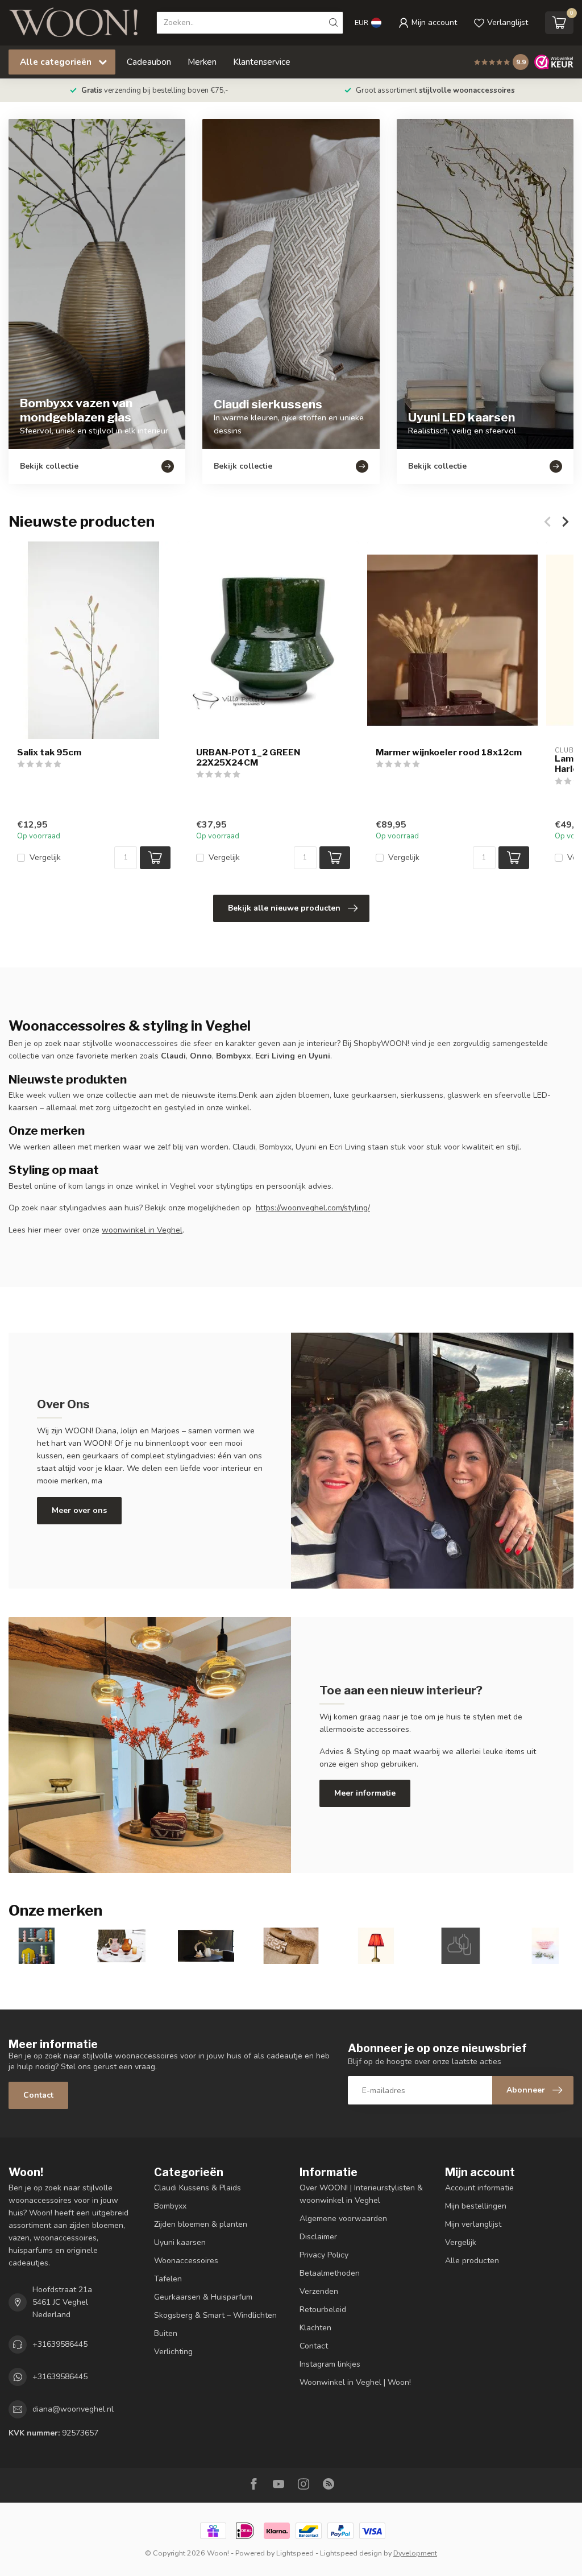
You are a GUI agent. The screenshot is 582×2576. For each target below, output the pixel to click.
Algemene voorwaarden (343, 2219)
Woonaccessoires (186, 2261)
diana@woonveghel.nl (73, 2409)
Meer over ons (79, 1510)
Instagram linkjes (330, 2364)
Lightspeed (295, 2553)
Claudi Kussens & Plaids (198, 2188)
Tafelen (168, 2279)
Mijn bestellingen (476, 2206)
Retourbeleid (323, 2310)
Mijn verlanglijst (473, 2224)
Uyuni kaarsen (180, 2242)
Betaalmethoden (330, 2273)
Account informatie (479, 2188)
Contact (38, 2095)
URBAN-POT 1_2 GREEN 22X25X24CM (248, 758)
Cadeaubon (149, 62)
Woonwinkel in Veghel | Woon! (355, 2382)
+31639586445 (60, 2344)
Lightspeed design (351, 2553)
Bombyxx (170, 2206)
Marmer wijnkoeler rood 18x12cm (449, 752)
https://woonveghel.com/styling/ (313, 1208)
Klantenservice (262, 62)
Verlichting (173, 2352)
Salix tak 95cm (49, 752)
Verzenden (319, 2291)
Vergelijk (45, 857)
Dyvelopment (415, 2553)
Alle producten (472, 2261)
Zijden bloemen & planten (201, 2224)
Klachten (315, 2328)
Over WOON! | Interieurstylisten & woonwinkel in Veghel (361, 2194)
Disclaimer (318, 2237)
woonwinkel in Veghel (142, 1230)
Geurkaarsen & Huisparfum (203, 2297)
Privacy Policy (324, 2255)
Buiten (166, 2333)
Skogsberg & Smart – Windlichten (215, 2315)
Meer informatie (365, 1793)
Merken (202, 62)
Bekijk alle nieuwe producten (284, 908)
